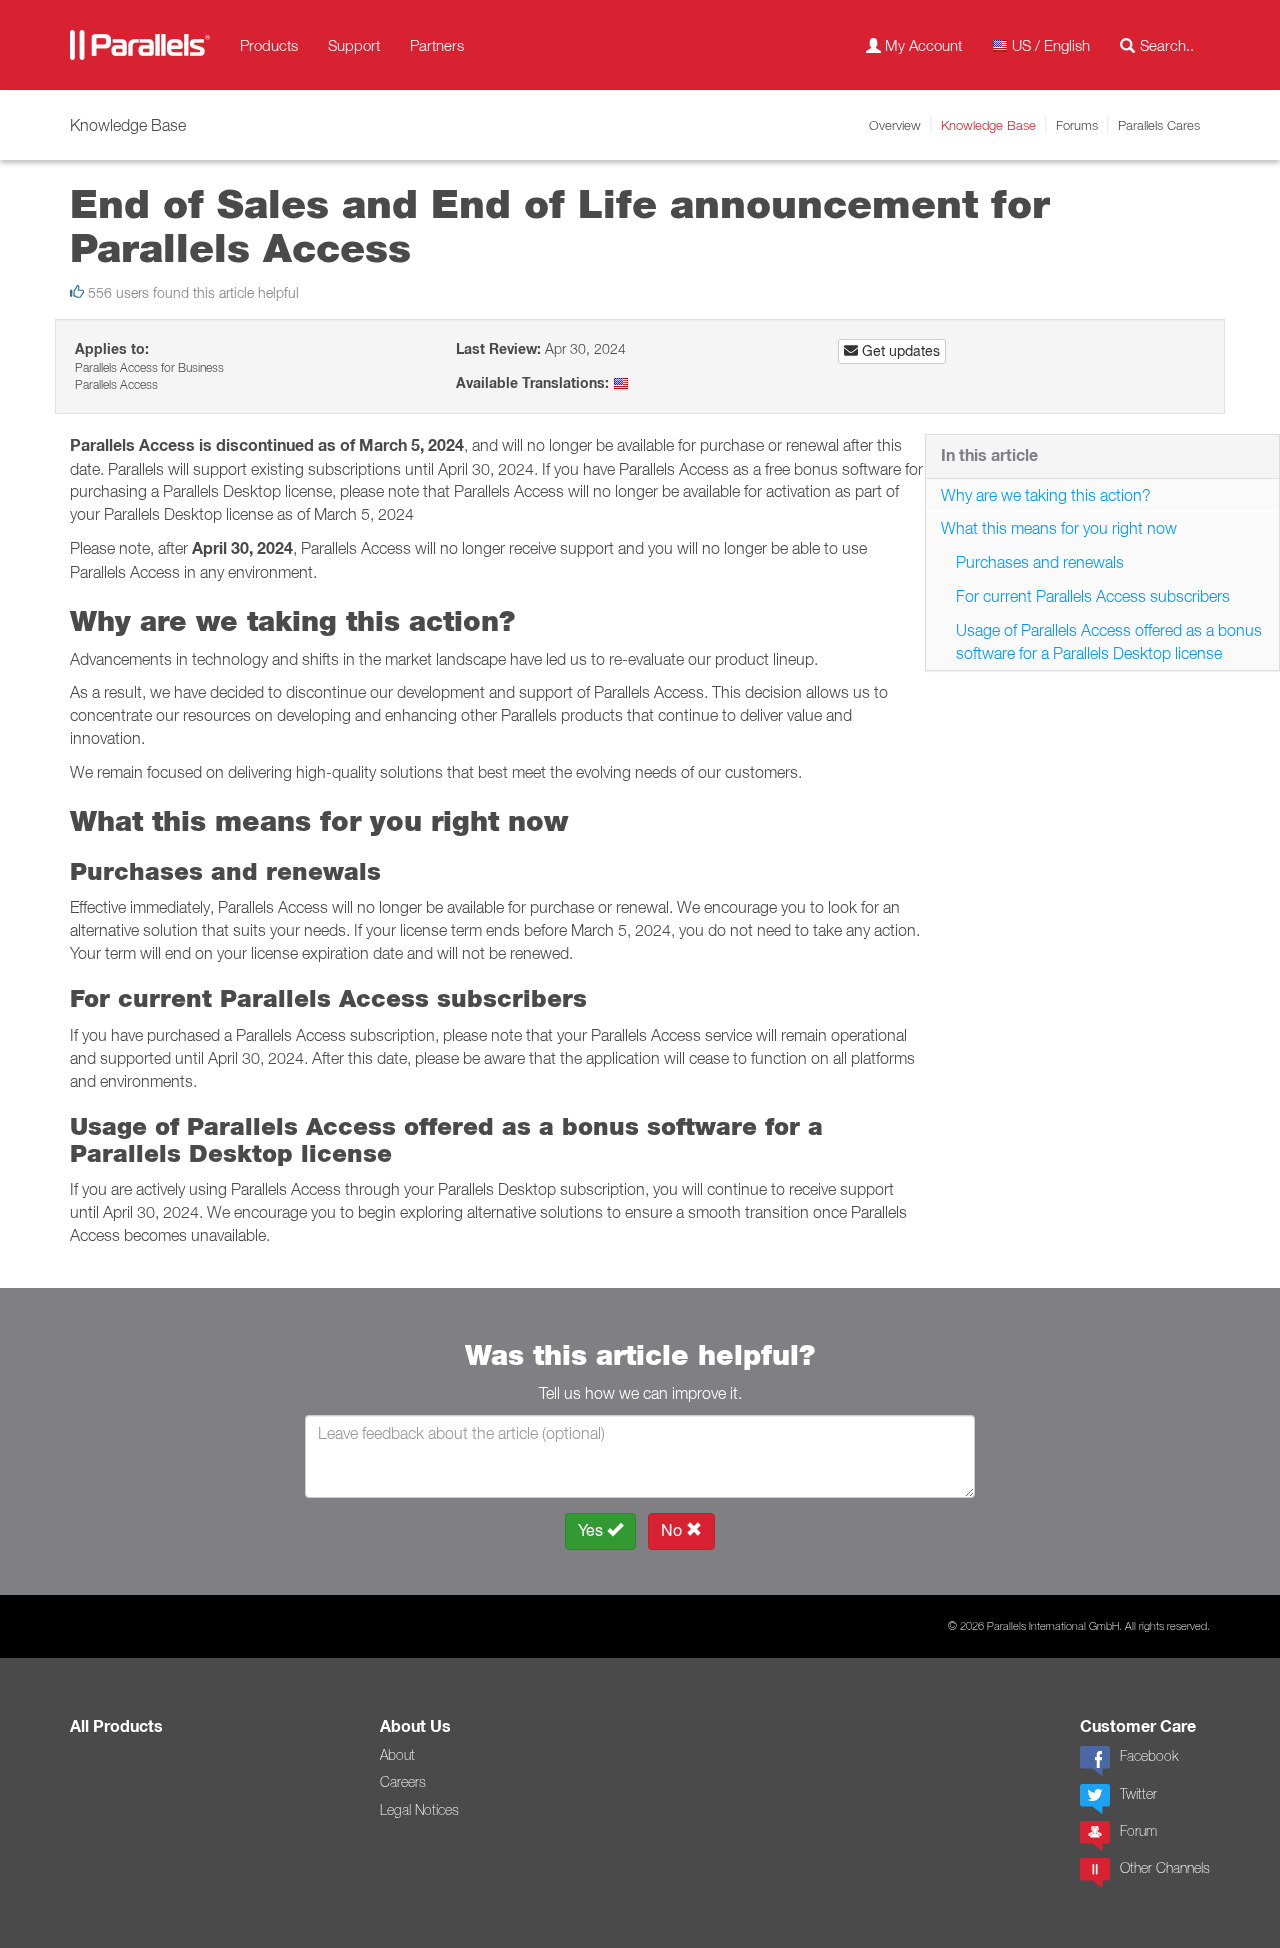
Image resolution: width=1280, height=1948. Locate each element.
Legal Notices (419, 1810)
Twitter (1138, 1794)
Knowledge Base (988, 125)
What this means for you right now (1059, 528)
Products (269, 45)
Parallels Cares (1159, 125)
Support (354, 45)
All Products (116, 1726)
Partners (437, 45)
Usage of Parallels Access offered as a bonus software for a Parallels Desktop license (1109, 641)
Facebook (1149, 1756)
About (397, 1755)
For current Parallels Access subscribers (1093, 596)
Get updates (899, 351)
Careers (403, 1782)
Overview (895, 125)
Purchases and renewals (1040, 562)
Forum (1138, 1831)
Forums (1077, 125)
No (673, 1530)
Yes (592, 1530)
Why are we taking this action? (1046, 495)
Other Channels (1165, 1868)
